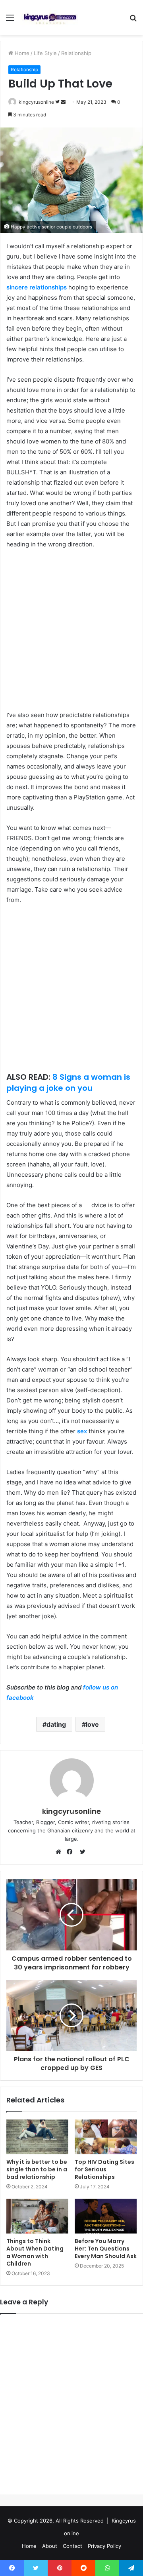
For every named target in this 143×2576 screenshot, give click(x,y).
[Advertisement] (71, 631)
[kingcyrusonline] (50, 17)
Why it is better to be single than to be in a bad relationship (37, 2169)
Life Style (45, 53)
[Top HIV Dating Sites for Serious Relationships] (106, 2137)
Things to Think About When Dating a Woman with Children (35, 2252)
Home (21, 53)
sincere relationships (37, 287)
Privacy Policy (104, 2546)
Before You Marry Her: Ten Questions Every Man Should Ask (106, 2249)
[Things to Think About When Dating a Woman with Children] (37, 2216)
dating (56, 1724)
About (50, 2546)
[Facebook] (71, 1852)
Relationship (76, 53)
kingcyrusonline (36, 102)
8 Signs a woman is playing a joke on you (68, 1083)
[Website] (60, 1852)
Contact (72, 2546)
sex (82, 1431)
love (92, 1724)
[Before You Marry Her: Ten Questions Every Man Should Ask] (106, 2216)
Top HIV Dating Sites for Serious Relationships (104, 2169)
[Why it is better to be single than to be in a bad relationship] (37, 2137)
